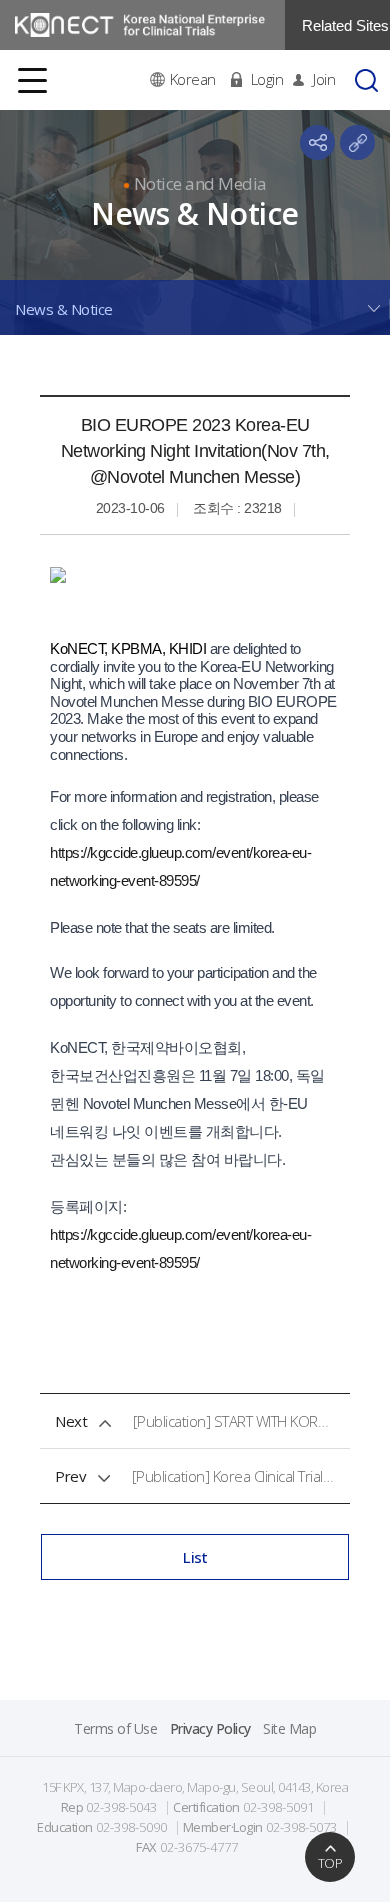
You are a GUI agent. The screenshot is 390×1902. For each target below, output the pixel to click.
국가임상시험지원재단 (140, 25)
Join (324, 79)
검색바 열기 (366, 80)
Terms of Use (115, 1728)
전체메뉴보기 (32, 80)
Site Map (289, 1728)
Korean (193, 79)
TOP (330, 1863)
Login (267, 79)
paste (357, 142)
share (317, 142)
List (195, 1557)
